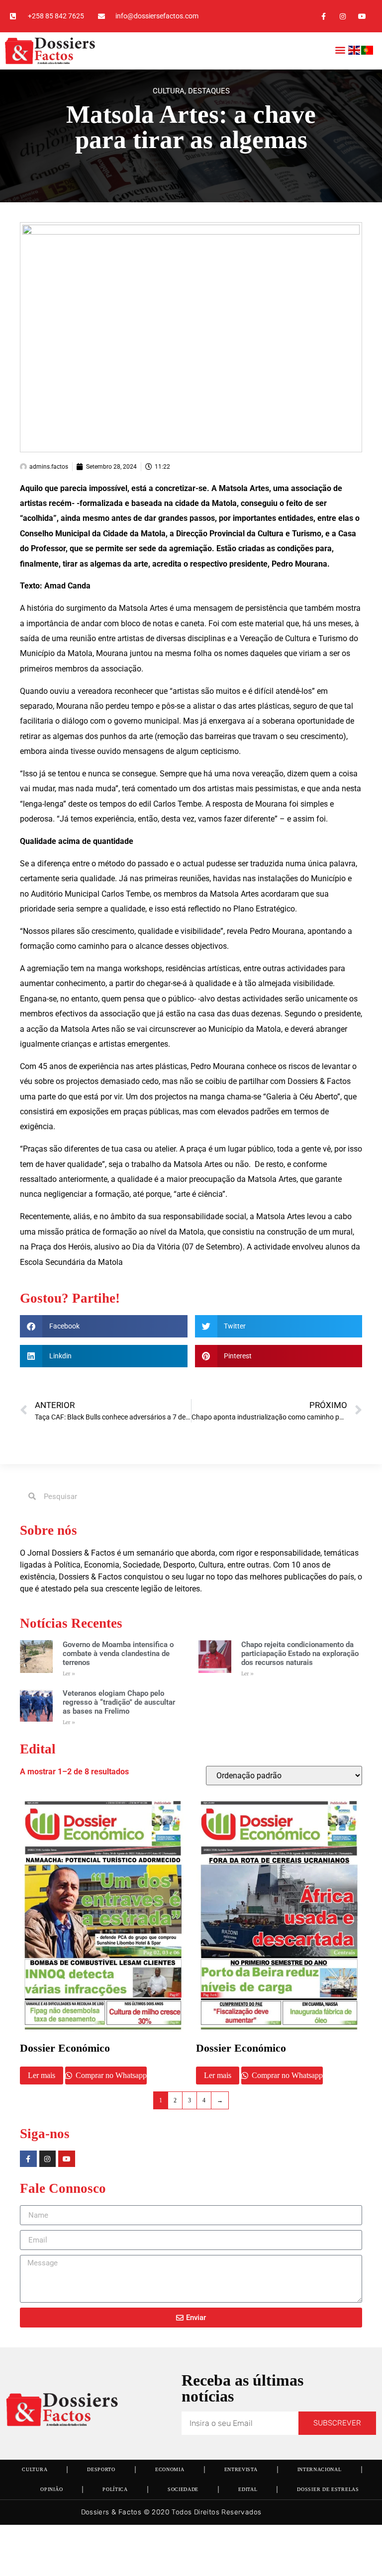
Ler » (69, 1674)
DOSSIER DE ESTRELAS (328, 2489)
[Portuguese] (368, 52)
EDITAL (248, 2489)
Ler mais (42, 2075)
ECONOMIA (170, 2469)
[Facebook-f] (323, 16)
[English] (355, 52)
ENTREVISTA (241, 2469)
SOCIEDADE (183, 2489)
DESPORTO (101, 2469)
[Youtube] (362, 16)
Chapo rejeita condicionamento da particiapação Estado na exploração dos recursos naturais (300, 1654)
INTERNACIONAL (320, 2469)
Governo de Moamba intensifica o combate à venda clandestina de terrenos (118, 1654)
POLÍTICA (115, 2489)
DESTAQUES (209, 91)
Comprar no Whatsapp (110, 2075)
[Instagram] (343, 16)
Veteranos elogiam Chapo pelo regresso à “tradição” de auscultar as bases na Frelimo (119, 1702)
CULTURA (169, 91)
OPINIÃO (51, 2489)
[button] (340, 49)
